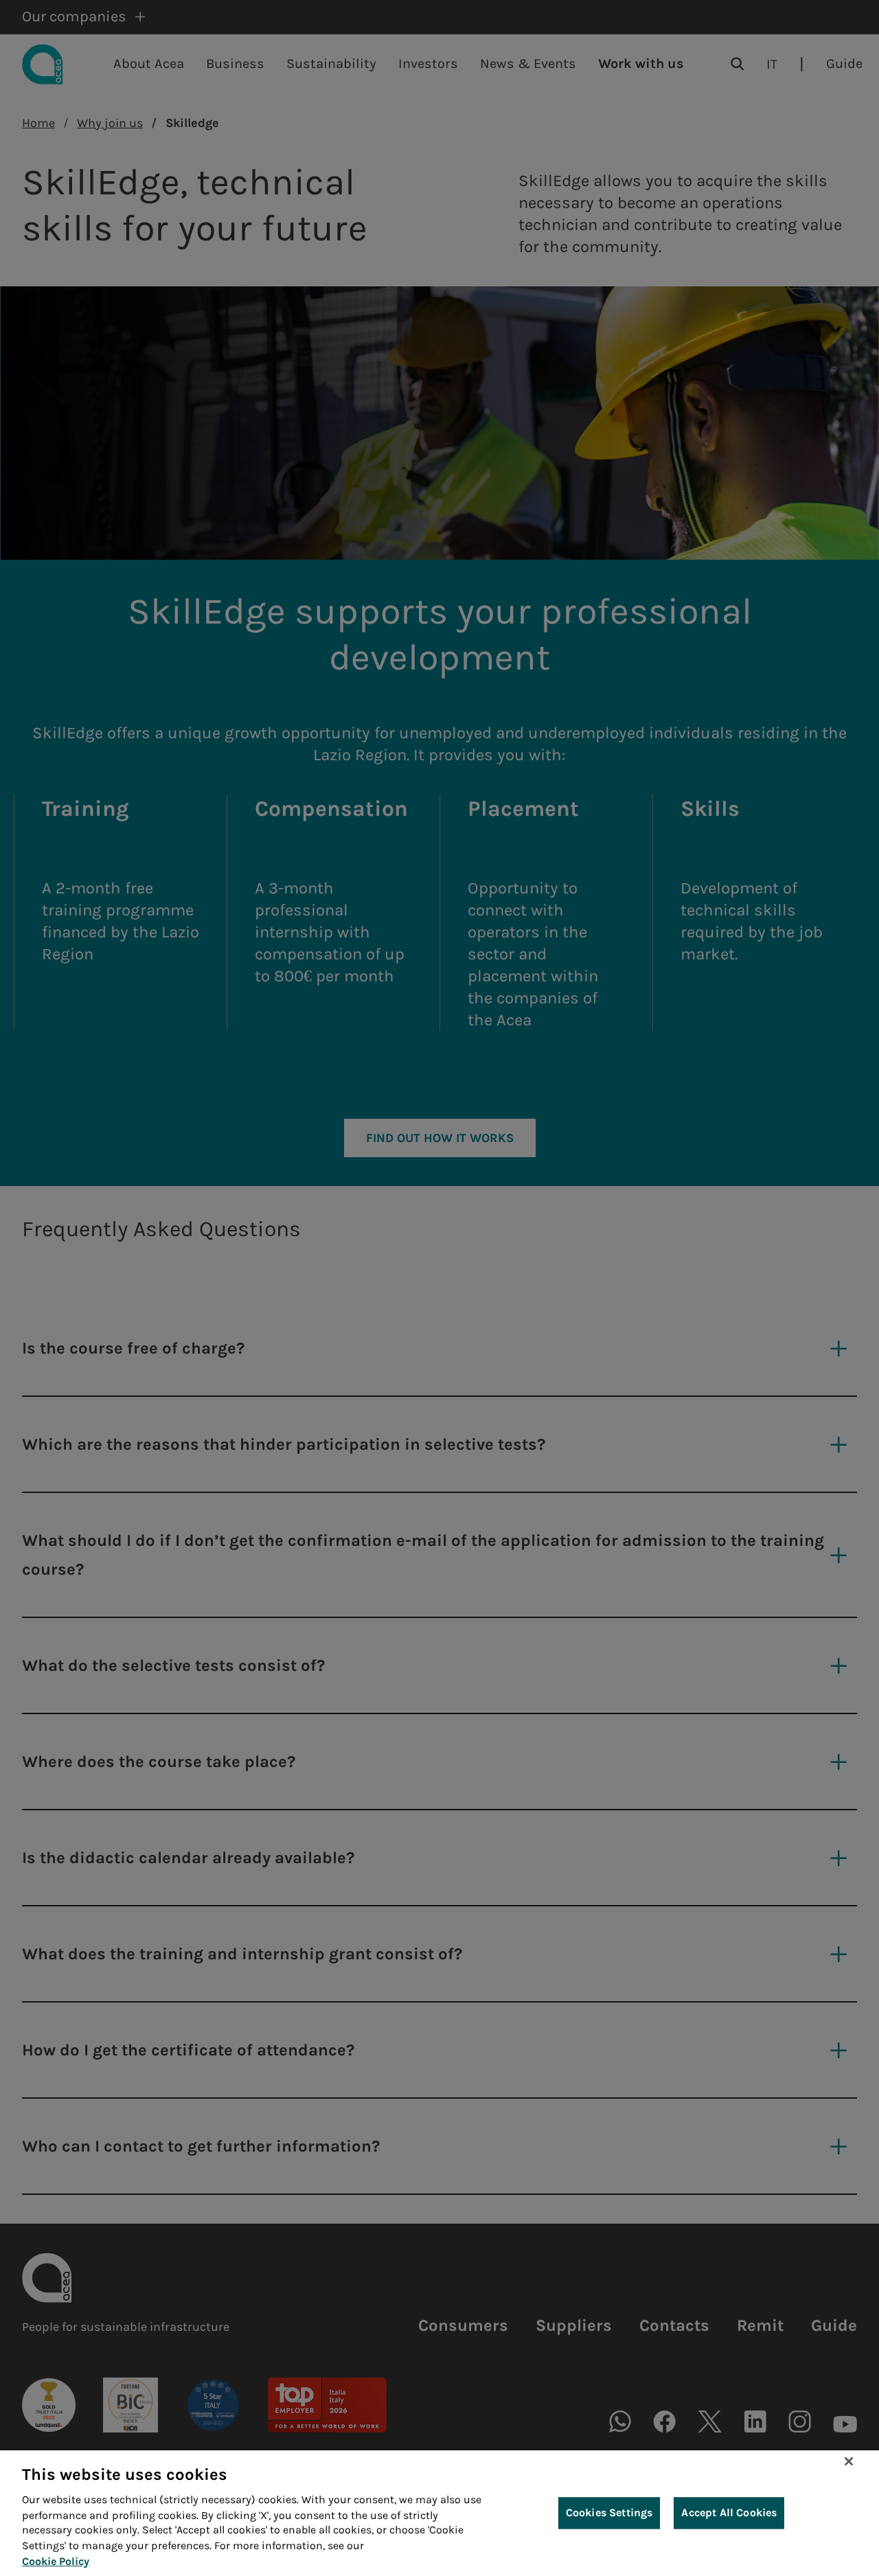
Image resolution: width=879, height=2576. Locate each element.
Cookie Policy (56, 2561)
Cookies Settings (609, 2513)
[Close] (849, 2461)
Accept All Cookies (729, 2513)
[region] (439, 2513)
